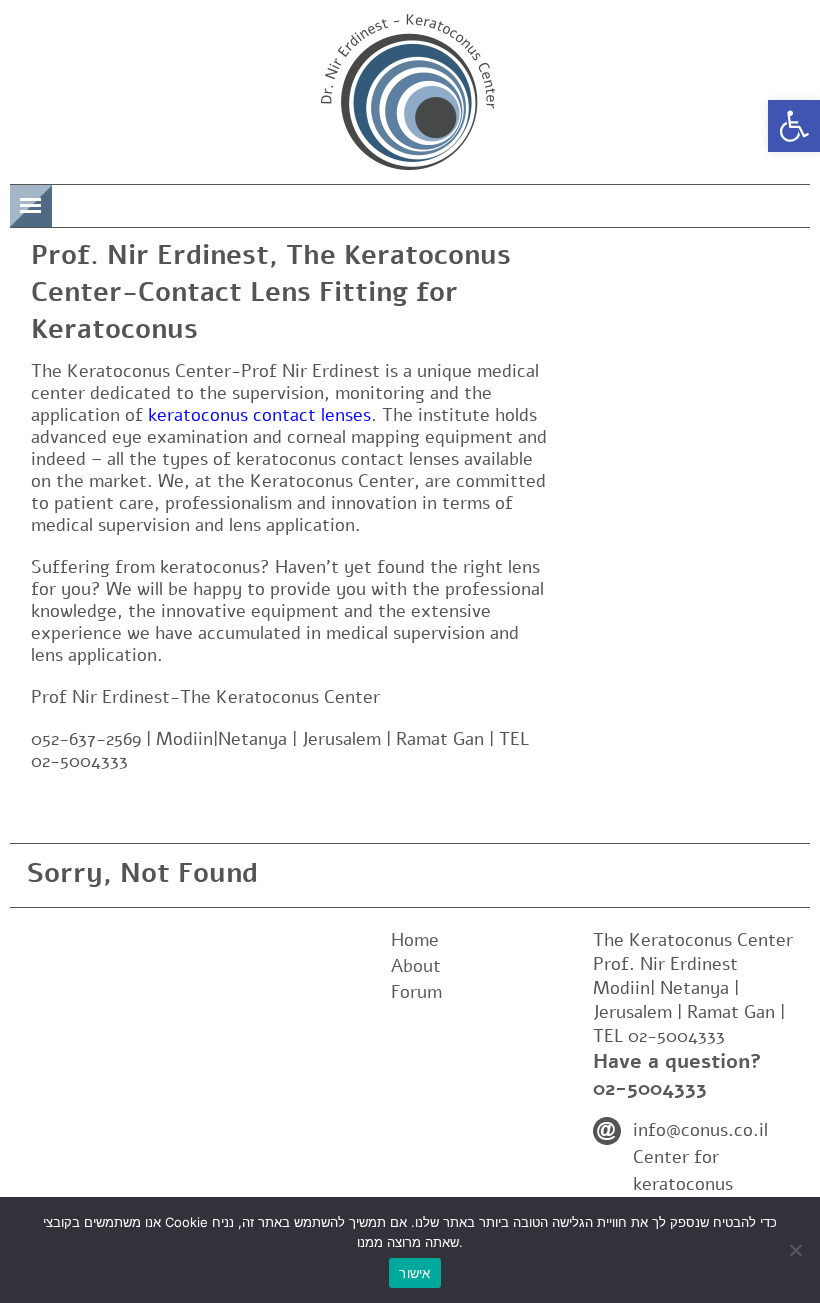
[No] (795, 1250)
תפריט (83, 202)
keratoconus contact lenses (259, 415)
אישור (414, 1273)
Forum (416, 992)
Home (415, 940)
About (416, 966)
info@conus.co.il (700, 1130)
